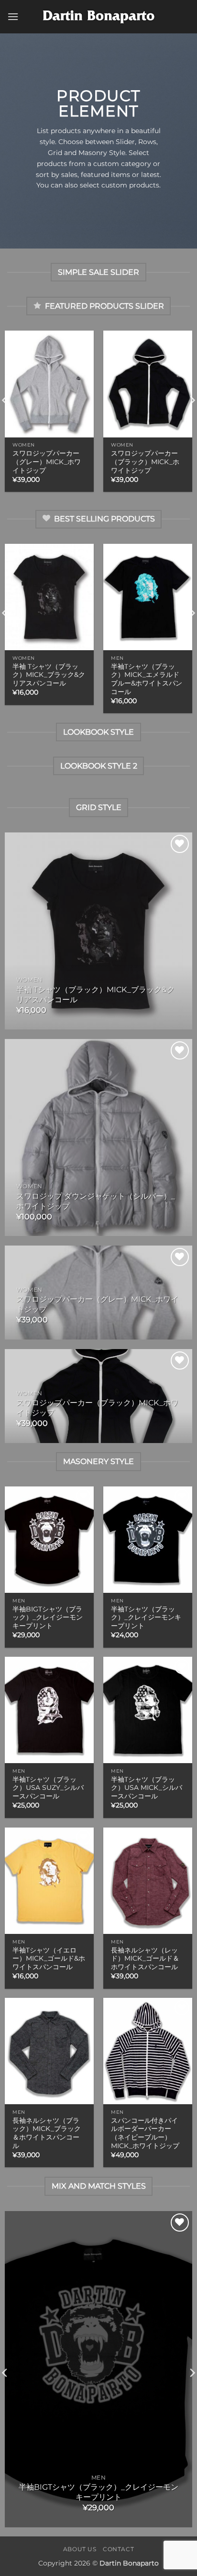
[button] (13, 16)
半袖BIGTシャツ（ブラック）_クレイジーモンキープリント (48, 1617)
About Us (80, 2549)
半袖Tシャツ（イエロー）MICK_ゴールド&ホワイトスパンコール (49, 1958)
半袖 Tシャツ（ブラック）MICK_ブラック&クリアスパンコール (49, 675)
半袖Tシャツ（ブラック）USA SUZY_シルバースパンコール (48, 1788)
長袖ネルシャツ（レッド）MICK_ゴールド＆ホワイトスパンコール (145, 1958)
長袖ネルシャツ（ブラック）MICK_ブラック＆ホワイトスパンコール (47, 2133)
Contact (118, 2549)
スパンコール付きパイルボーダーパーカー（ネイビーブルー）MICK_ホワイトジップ (145, 2133)
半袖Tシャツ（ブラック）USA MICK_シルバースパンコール (147, 1788)
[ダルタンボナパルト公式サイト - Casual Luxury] (99, 17)
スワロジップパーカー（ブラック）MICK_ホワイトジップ (145, 462)
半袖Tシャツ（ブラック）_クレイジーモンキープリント (146, 1617)
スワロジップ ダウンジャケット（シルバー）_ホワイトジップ (96, 1201)
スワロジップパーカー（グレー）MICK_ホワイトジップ (47, 462)
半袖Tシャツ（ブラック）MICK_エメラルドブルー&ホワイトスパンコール (147, 679)
